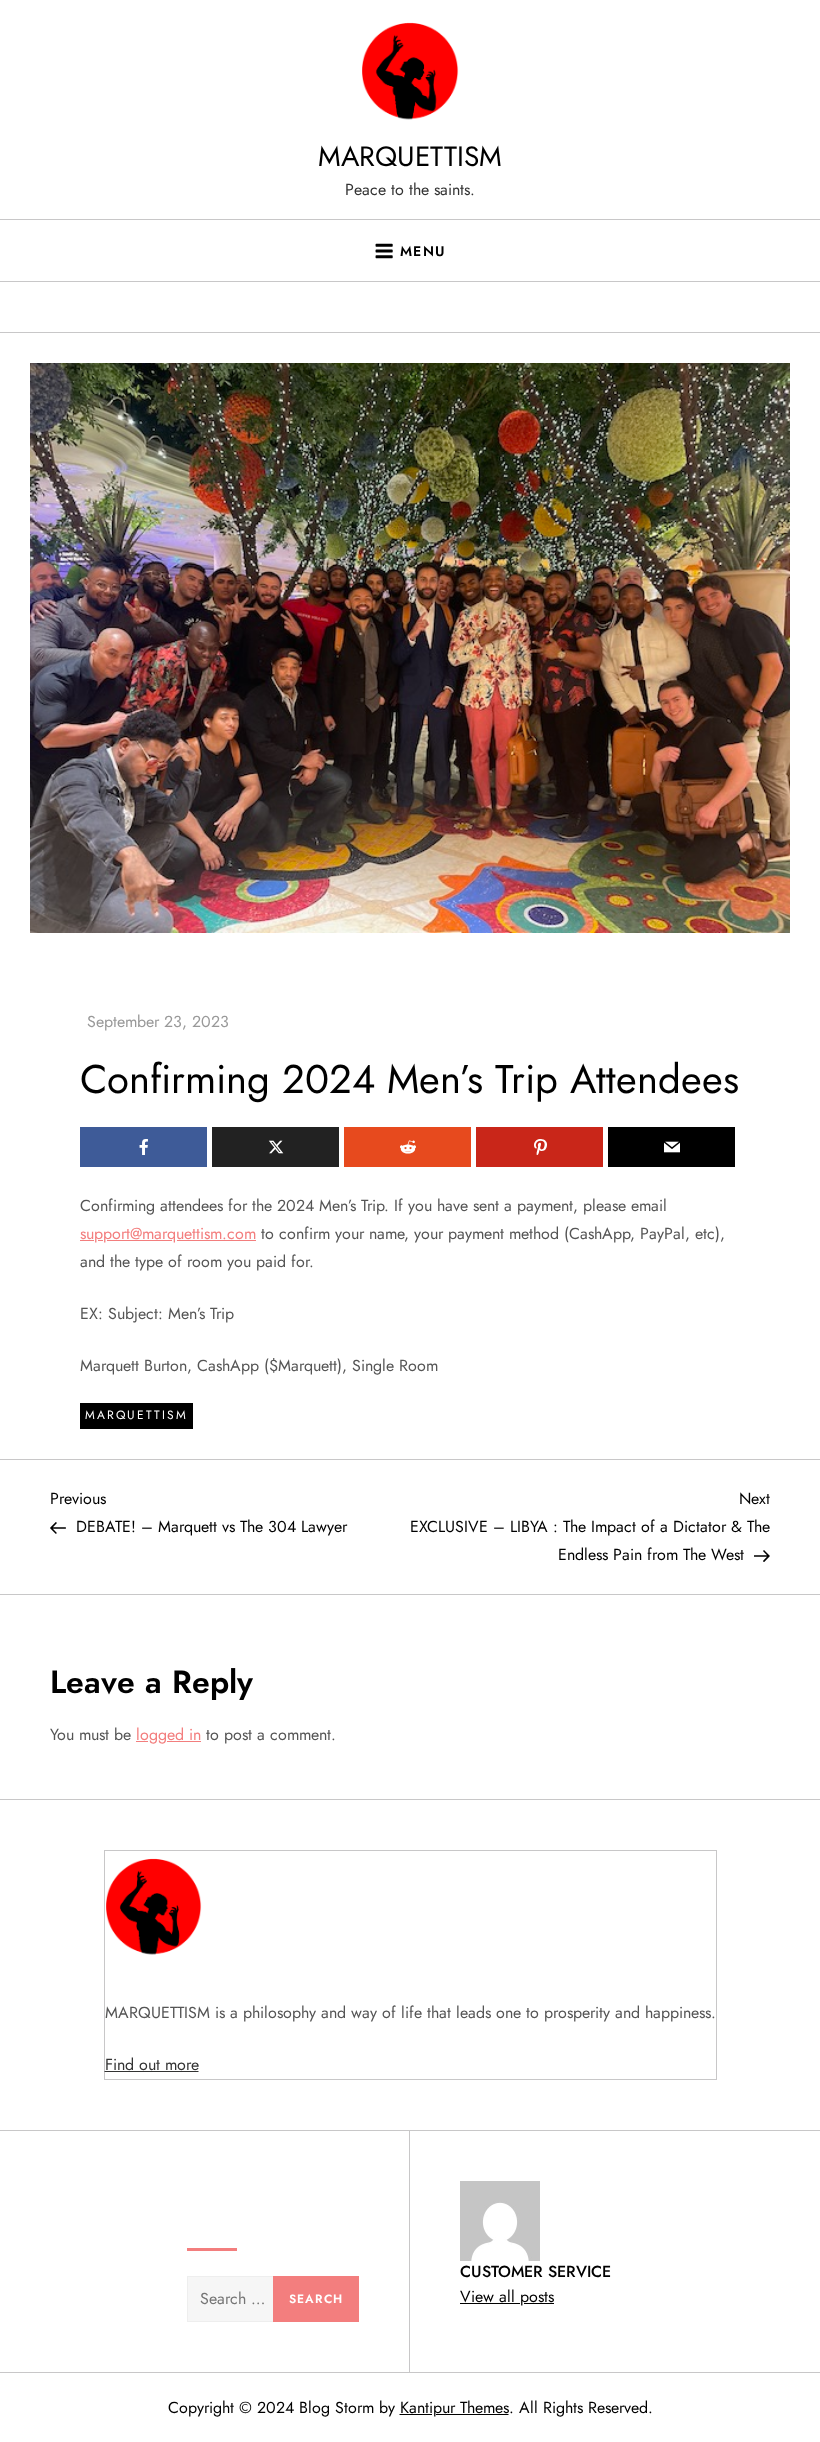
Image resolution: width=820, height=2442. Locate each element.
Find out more (152, 2064)
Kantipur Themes (454, 2407)
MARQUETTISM (410, 156)
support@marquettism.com (168, 1233)
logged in (168, 1734)
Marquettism (136, 1415)
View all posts (507, 2296)
